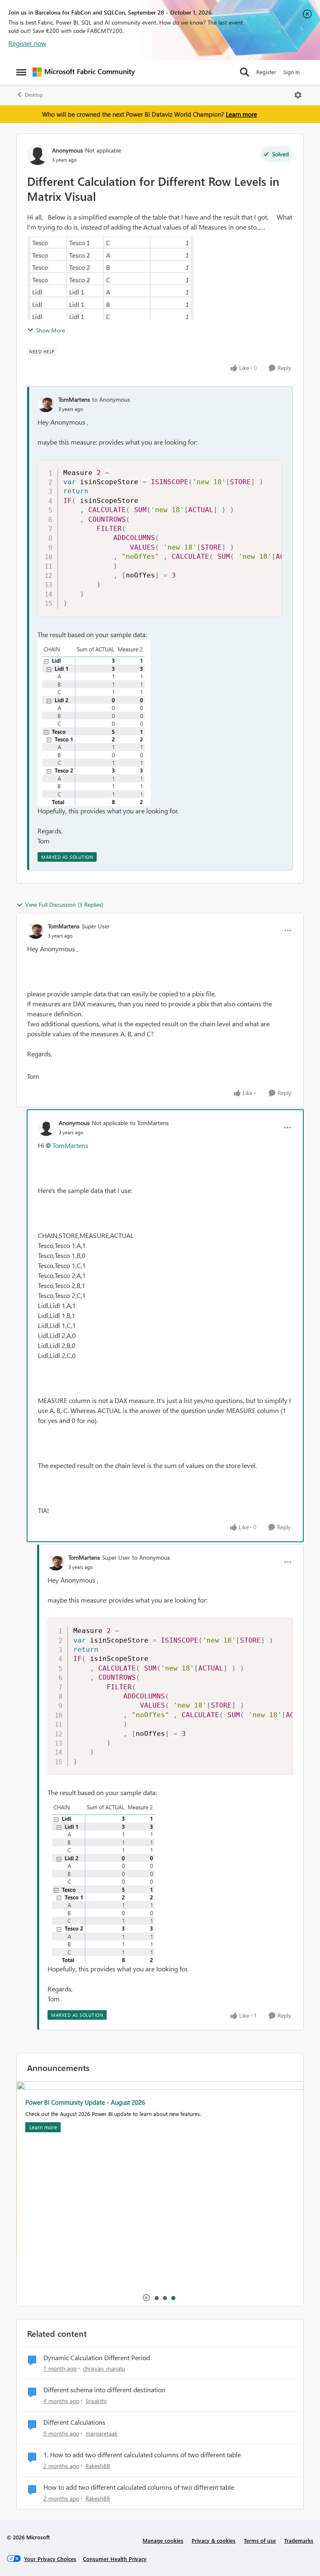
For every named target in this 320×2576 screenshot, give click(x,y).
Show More (50, 330)
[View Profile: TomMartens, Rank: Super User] (35, 930)
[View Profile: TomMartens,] (46, 404)
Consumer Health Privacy (115, 2559)
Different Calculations (74, 2422)
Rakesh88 (98, 2466)
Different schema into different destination (104, 2390)
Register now (27, 43)
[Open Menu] (298, 95)
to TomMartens (149, 1123)
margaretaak (101, 2433)
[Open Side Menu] (21, 72)
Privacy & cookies (214, 2540)
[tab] (156, 2298)
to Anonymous (111, 399)
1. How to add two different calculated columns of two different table (142, 2455)
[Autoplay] (146, 2298)
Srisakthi (96, 2401)
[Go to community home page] (84, 72)
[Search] (245, 72)
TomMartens (74, 399)
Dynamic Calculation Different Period (97, 2358)
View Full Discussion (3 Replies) (64, 904)
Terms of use (260, 2540)
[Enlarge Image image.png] (94, 723)
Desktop (34, 95)
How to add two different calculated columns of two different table (139, 2487)
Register (266, 72)
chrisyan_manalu (104, 2368)
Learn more (241, 114)
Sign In (291, 72)
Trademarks (299, 2540)
